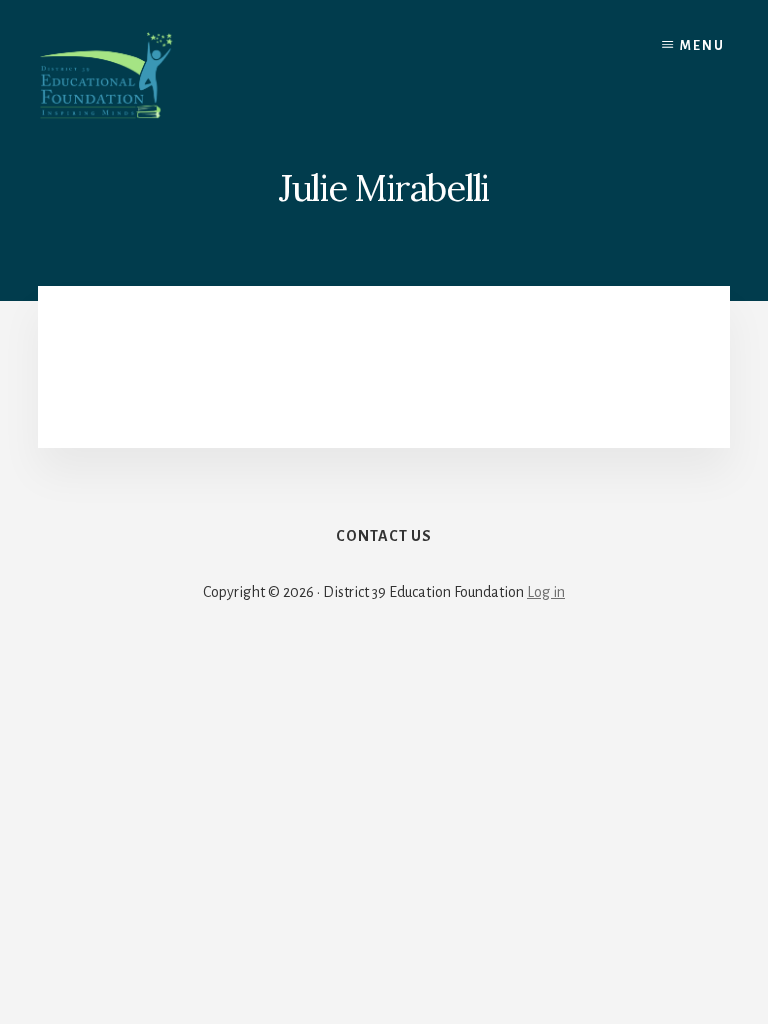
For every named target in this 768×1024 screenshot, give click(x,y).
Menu (702, 46)
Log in (546, 592)
